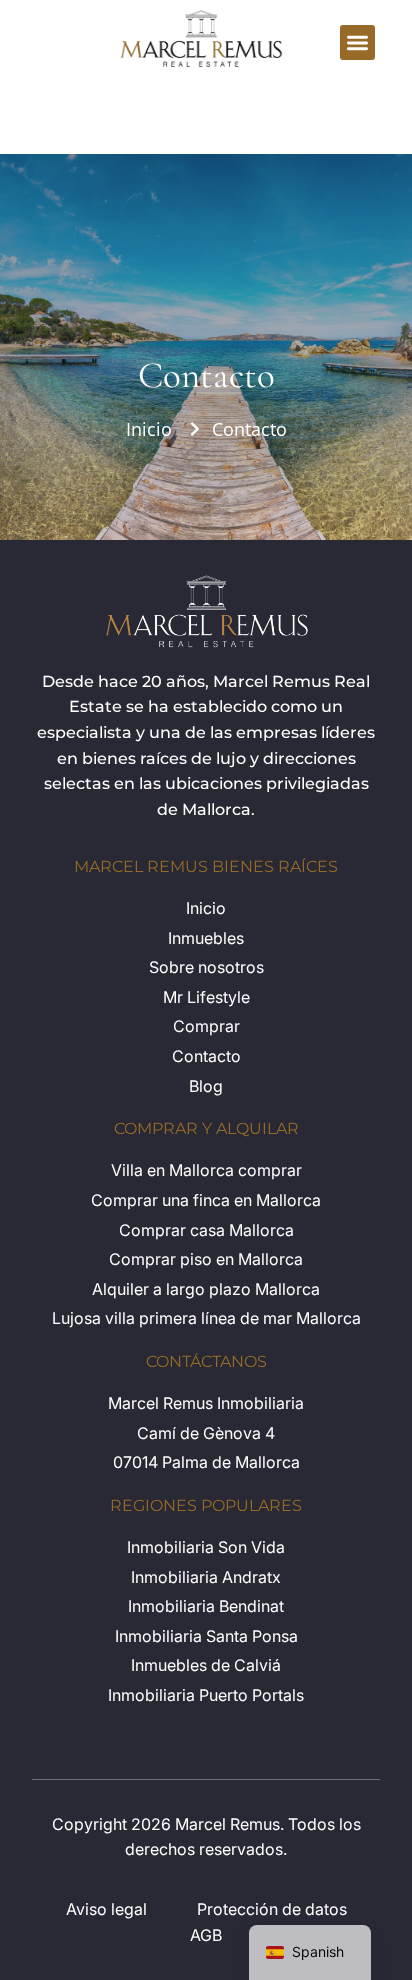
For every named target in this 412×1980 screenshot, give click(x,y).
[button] (357, 42)
